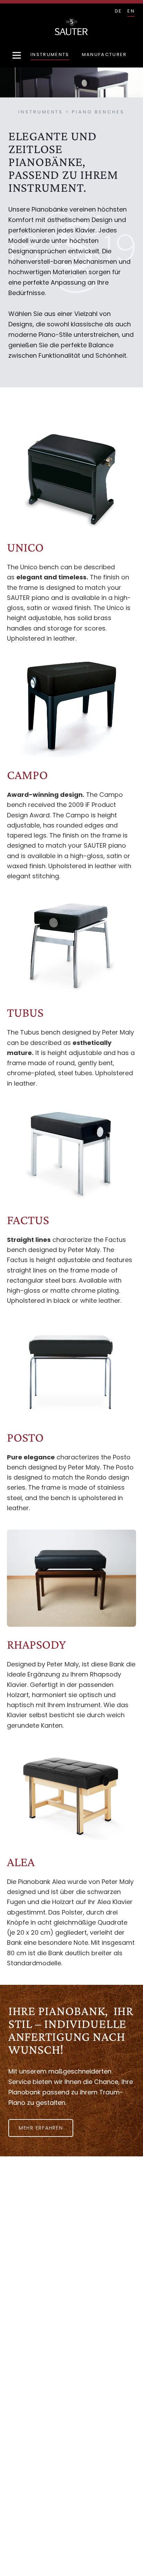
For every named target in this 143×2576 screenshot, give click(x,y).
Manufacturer (104, 54)
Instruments (50, 54)
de (119, 11)
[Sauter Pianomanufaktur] (71, 27)
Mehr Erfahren (41, 2128)
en (131, 11)
